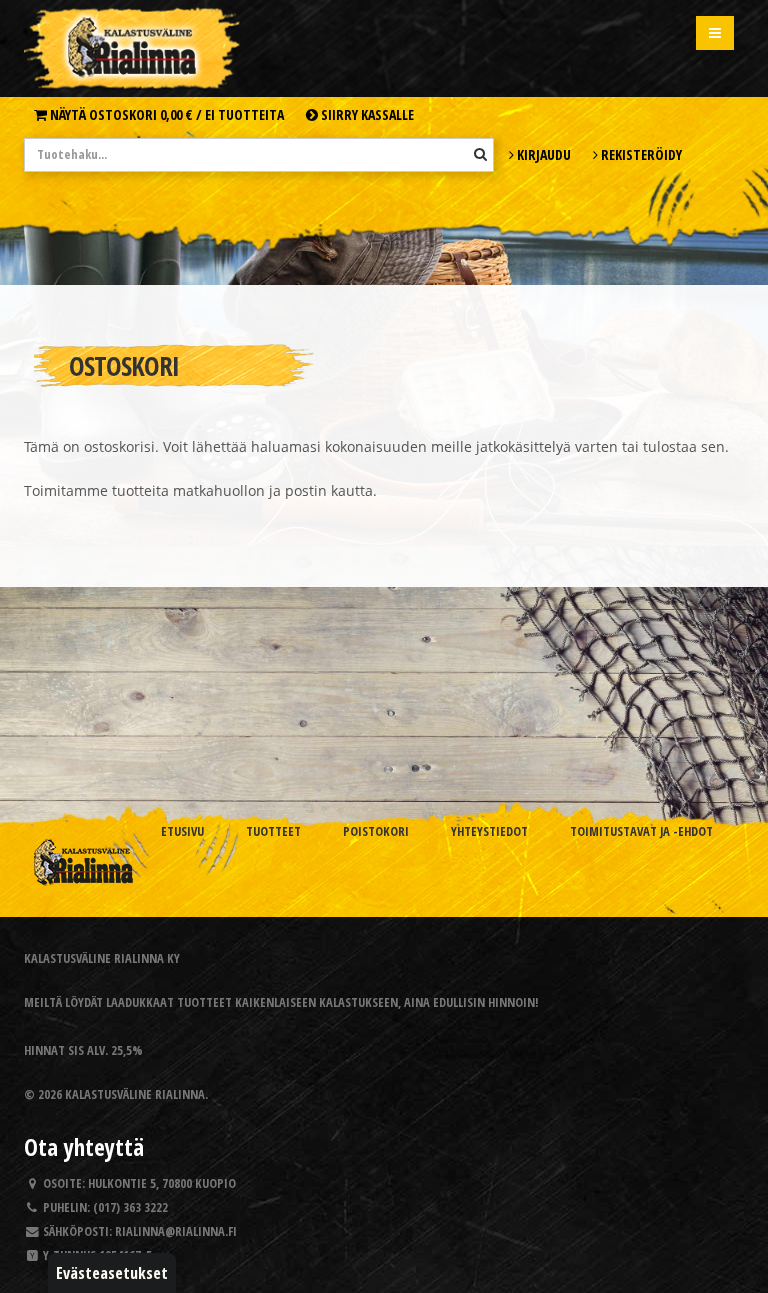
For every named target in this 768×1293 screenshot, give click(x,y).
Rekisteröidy (640, 154)
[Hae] (480, 154)
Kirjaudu (542, 154)
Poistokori (376, 831)
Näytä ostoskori (165, 114)
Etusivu (182, 831)
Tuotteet (273, 831)
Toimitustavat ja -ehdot (641, 831)
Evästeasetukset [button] (112, 1273)
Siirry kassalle (366, 114)
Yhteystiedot (489, 831)
